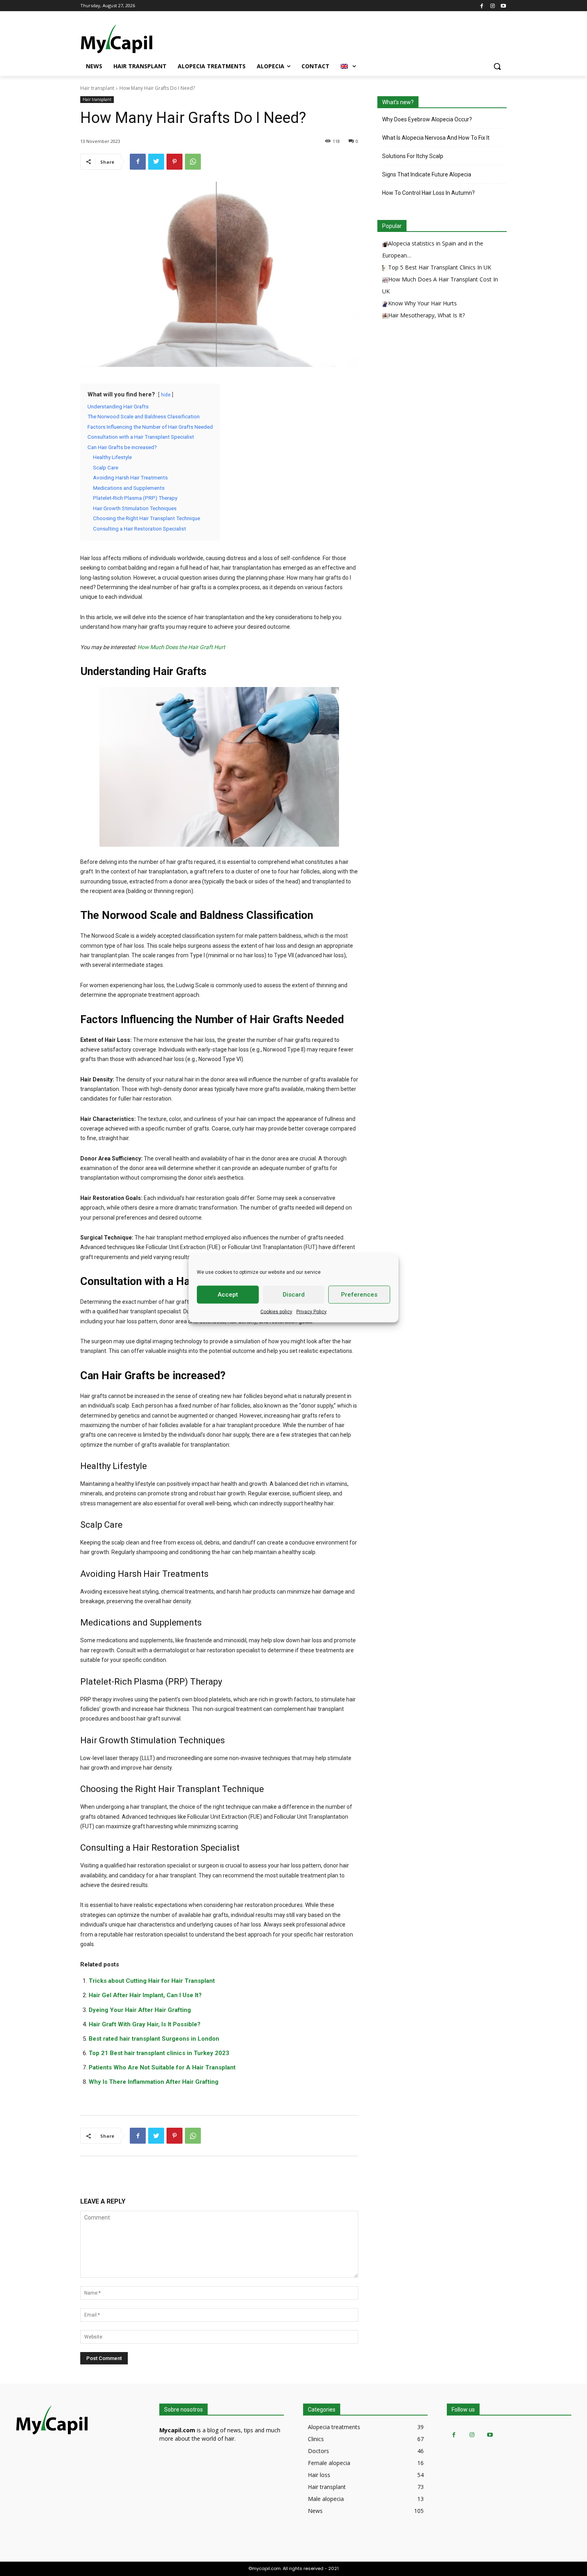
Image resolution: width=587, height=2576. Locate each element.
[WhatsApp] (193, 162)
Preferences (359, 1295)
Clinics (316, 2439)
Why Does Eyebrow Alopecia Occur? (430, 119)
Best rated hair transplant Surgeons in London (154, 2039)
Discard (294, 1295)
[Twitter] (156, 162)
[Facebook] (482, 5)
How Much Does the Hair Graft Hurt (181, 647)
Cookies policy (276, 1311)
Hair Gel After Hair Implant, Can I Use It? (145, 1995)
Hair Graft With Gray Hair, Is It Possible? (145, 2024)
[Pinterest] (175, 162)
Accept (228, 1295)
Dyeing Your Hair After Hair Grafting (140, 2010)
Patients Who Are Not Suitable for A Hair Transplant (162, 2067)
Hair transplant (97, 88)
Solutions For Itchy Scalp (413, 156)
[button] (497, 66)
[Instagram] (493, 5)
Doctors (318, 2451)
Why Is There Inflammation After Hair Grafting (154, 2082)
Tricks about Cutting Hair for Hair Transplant (152, 1981)
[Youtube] (503, 5)
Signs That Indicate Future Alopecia (427, 174)
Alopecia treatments (334, 2427)
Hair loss (319, 2475)
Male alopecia (326, 2499)
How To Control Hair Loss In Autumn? (428, 193)
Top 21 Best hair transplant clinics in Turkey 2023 (159, 2053)
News (315, 2511)
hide (166, 395)
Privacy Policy (311, 1311)
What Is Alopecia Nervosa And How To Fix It (436, 138)
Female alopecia (329, 2463)
